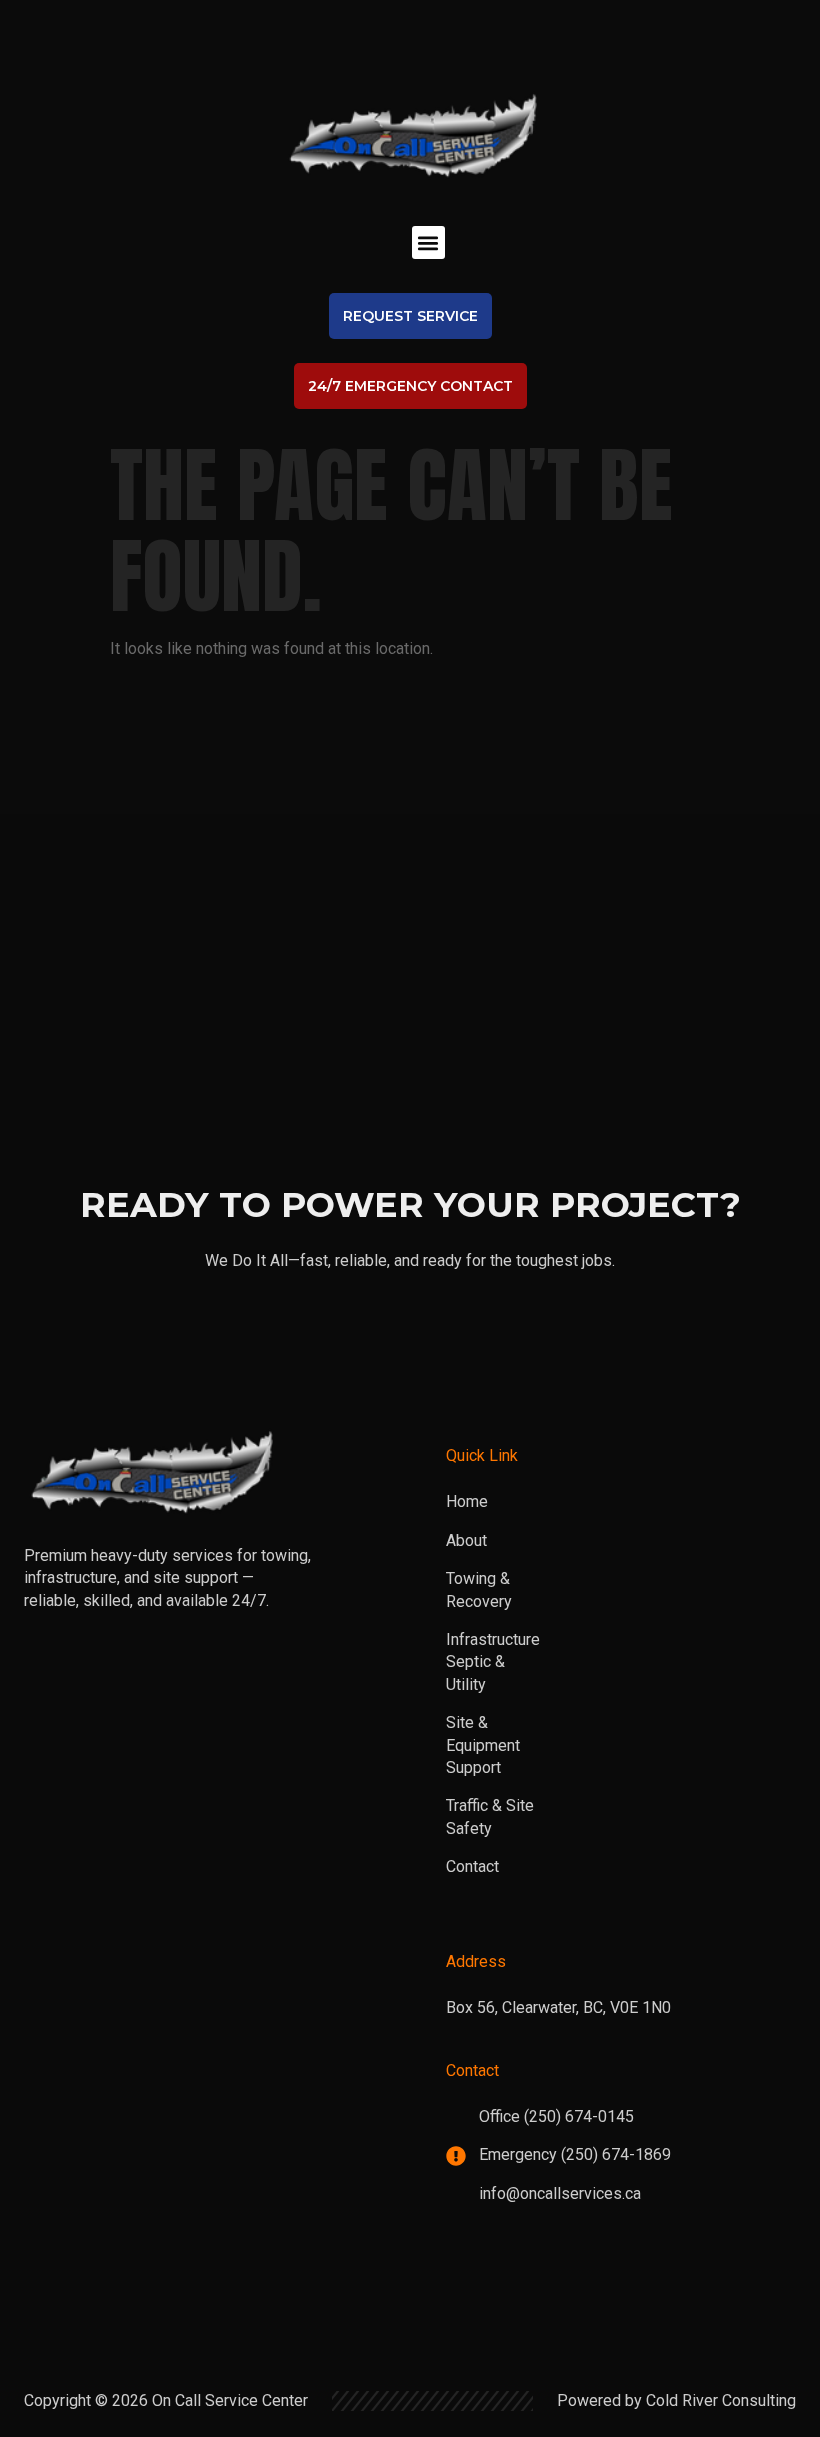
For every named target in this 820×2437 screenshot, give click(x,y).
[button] (428, 242)
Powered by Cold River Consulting (676, 2400)
